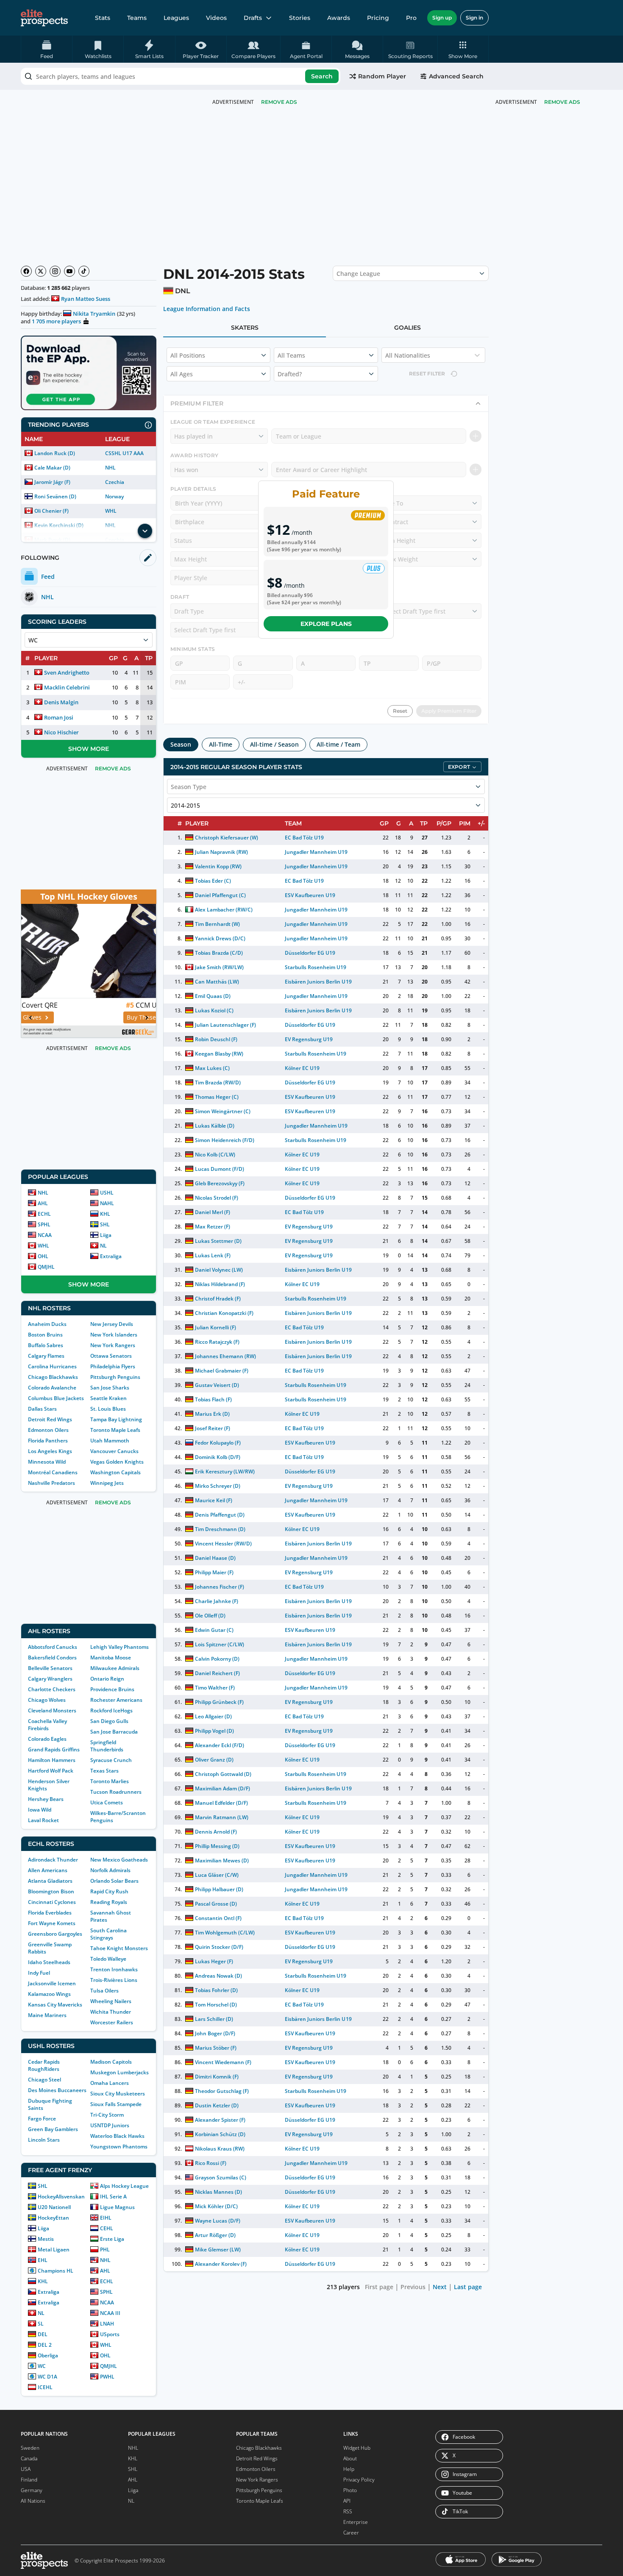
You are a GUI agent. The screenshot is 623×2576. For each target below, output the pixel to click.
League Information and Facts (207, 309)
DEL (43, 2334)
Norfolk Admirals (110, 1870)
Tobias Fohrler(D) (216, 1990)
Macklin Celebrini (67, 687)
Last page (468, 2287)
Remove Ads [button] (562, 102)
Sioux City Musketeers (118, 2094)
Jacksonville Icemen (52, 1983)
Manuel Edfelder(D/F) (221, 1803)
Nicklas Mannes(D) (218, 2192)
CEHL (107, 2228)
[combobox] (181, 76)
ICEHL (45, 2387)
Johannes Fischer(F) (220, 1587)
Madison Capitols (111, 2062)
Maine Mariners (47, 2015)
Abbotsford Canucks (53, 1647)
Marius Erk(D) (212, 1414)
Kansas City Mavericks (55, 2005)
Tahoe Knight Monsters (119, 1948)
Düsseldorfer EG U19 (310, 953)
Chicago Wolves (47, 1700)
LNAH (107, 2324)
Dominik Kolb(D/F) (218, 1457)
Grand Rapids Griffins (54, 1749)
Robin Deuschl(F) (216, 1039)
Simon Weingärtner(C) (223, 1111)
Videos (216, 18)
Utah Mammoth (110, 1441)
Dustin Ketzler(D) (217, 2105)
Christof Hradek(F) (218, 1299)
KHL (105, 1214)
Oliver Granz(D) (214, 1760)
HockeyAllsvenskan (61, 2197)
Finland (29, 2480)
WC (42, 2366)
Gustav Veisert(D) (217, 1385)
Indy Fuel (39, 1973)
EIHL (106, 2218)
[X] (41, 271)
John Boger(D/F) (215, 2033)
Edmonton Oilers (48, 1430)
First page (379, 2287)
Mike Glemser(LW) (218, 2249)
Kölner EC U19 (302, 1068)
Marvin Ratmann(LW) (222, 1817)
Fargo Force (42, 2119)
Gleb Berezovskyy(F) (220, 1183)
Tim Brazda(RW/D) (218, 1082)
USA (26, 2469)
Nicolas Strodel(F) (217, 1198)
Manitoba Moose (111, 1658)
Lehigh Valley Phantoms (120, 1647)
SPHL (44, 1224)
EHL (43, 2260)
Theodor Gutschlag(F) (222, 2091)
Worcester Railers (112, 2022)
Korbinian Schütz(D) (220, 2134)
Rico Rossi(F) (211, 2163)
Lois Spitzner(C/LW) (220, 1644)
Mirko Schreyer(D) (218, 1486)
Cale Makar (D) (52, 468)
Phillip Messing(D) (217, 1846)
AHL (43, 1203)
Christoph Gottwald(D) (223, 1774)
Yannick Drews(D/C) (220, 938)
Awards (339, 18)
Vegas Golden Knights (117, 1462)
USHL (107, 1193)
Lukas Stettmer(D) (218, 1241)
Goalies (407, 328)
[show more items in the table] (145, 531)
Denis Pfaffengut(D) (220, 1515)
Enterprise (356, 2522)
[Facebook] (26, 271)
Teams (137, 18)
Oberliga (48, 2355)
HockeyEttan (53, 2218)
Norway (114, 496)
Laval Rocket (43, 1820)
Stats (103, 18)
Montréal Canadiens (53, 1472)
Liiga (106, 1235)
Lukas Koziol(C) (214, 1010)
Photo (350, 2490)
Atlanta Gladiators (50, 1881)
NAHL (107, 1203)
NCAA (45, 1235)
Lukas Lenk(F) (213, 1255)
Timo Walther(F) (215, 1688)
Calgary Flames (46, 1356)
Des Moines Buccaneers (57, 2090)
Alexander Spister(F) (220, 2120)
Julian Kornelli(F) (216, 1327)
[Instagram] (55, 271)
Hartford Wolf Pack (51, 1771)
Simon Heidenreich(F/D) (225, 1140)
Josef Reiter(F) (213, 1428)
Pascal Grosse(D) (216, 1904)
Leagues (176, 18)
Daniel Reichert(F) (217, 1673)
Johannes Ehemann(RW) (225, 1356)
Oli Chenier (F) (51, 511)
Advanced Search (456, 76)
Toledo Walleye (108, 1959)
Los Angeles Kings (50, 1451)
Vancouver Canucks (114, 1451)
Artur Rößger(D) (215, 2235)
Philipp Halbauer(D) (219, 1889)
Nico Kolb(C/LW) (215, 1155)
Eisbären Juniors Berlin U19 (318, 982)
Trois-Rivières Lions (114, 1980)
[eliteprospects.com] (44, 18)
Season (181, 744)
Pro (411, 18)
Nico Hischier (61, 732)
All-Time (221, 744)
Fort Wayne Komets (52, 1923)
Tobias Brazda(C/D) (219, 953)
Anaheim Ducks (47, 1324)
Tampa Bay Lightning (116, 1419)
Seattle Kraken (108, 1398)
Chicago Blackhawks (53, 1377)
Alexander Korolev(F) (221, 2264)
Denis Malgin (61, 702)
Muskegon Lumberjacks (120, 2072)
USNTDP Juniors (110, 2125)
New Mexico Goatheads (119, 1860)
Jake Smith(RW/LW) (219, 967)
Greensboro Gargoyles (55, 1934)
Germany (32, 2490)
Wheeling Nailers (111, 2001)
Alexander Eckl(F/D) (220, 1745)
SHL (105, 1224)
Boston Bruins (45, 1335)
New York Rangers (113, 1345)
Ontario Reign (107, 1679)
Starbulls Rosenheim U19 (316, 967)
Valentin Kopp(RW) (218, 866)
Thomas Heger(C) (217, 1097)
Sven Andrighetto (67, 672)
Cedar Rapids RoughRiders (44, 2065)
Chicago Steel (44, 2080)
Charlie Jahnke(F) (217, 1601)
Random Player (382, 76)
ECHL (44, 1214)
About (350, 2458)
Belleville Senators (50, 1668)
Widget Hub (357, 2448)
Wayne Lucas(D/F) (218, 2221)
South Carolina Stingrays (108, 1934)
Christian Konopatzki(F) (224, 1313)
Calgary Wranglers (50, 1679)
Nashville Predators (51, 1483)
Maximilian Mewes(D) (222, 1860)
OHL (43, 1256)
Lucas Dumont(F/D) (220, 1169)
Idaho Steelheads (49, 1962)
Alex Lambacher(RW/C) (224, 910)
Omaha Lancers (110, 2083)
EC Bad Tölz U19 (304, 838)
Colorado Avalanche (52, 1388)
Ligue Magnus (117, 2207)
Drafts (253, 18)
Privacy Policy (359, 2480)
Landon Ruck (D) (55, 453)
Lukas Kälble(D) (215, 1126)
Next (440, 2287)
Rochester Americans (116, 1700)
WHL (111, 511)
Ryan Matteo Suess (86, 299)
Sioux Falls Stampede (116, 2104)
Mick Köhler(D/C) (216, 2206)
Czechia (115, 482)
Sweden (30, 2448)
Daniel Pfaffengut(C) (220, 895)
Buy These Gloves (84, 1017)
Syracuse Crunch (111, 1760)
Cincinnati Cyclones (52, 1902)
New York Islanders (114, 1335)
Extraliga (111, 1256)
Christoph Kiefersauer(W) (227, 838)
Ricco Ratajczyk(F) (217, 1342)
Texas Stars (104, 1771)
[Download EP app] (89, 373)
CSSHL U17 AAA (124, 453)
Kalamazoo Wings (49, 1994)
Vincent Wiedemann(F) (223, 2062)
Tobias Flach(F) (213, 1399)
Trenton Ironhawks (114, 1969)
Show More (89, 749)
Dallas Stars (42, 1409)
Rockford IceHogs (111, 1710)
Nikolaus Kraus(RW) (220, 2149)
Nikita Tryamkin (94, 314)
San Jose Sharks (110, 1388)
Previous (413, 2287)
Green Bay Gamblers (53, 2129)
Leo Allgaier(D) (213, 1716)
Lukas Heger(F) (214, 1961)
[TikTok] (84, 271)
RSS (348, 2511)
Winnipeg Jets (107, 1483)
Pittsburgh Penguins (115, 1377)
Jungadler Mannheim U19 (316, 852)
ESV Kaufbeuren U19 (310, 895)
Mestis (46, 2239)
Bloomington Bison (51, 1891)
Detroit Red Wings (50, 1419)
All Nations (33, 2501)
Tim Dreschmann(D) (220, 1529)
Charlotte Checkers (52, 1689)
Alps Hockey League (124, 2186)
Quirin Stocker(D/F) (219, 1947)
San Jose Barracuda (114, 1732)
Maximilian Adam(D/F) (222, 1788)
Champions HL (56, 2271)
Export (459, 767)
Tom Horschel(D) (216, 2005)
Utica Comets (107, 1802)
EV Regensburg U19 (309, 1039)
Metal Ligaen (54, 2249)
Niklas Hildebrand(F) (220, 1284)
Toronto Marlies (110, 1781)
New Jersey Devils (112, 1324)
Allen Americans (48, 1870)
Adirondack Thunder (53, 1860)
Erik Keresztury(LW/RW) (225, 1471)
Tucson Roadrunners (116, 1792)
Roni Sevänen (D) (55, 496)
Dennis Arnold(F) (216, 1832)
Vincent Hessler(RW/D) (223, 1544)
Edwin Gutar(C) (214, 1630)
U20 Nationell (54, 2207)
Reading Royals (109, 1902)
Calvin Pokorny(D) (217, 1659)
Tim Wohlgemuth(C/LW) (225, 1933)
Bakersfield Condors (52, 1658)
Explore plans (326, 624)
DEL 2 (45, 2345)
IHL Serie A (113, 2197)
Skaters (245, 328)
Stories (300, 18)
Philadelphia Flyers (113, 1366)
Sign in (474, 18)
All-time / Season (274, 744)
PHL (105, 2249)
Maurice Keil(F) (214, 1500)
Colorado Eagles (47, 1739)
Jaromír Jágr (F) (52, 482)
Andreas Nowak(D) (218, 1976)
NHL (110, 468)
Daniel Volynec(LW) (219, 1270)
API (347, 2501)
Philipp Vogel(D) (214, 1731)
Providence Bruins (112, 1689)
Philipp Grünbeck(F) (219, 1702)
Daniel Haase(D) (215, 1558)
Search (322, 76)
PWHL (107, 2377)
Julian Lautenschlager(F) (226, 1025)
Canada (29, 2458)
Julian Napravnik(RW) (221, 852)
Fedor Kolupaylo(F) (218, 1443)
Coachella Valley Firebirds (47, 1725)
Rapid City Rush (109, 1891)
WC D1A (47, 2377)
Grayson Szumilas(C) (221, 2177)
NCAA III (110, 2313)
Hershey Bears (46, 1799)
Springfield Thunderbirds (107, 1746)
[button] (463, 49)
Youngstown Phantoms (119, 2147)
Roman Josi (59, 717)
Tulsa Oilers (104, 1991)
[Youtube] (70, 271)
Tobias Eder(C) (213, 881)
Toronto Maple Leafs (115, 1430)
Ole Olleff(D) (210, 1616)
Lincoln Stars (44, 2140)
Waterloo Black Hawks (117, 2136)
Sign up (442, 18)
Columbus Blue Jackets (56, 1398)
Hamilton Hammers (52, 1760)
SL (41, 2324)
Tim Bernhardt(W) (217, 924)
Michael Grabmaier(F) (222, 1371)
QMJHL (46, 1267)
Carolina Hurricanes (52, 1366)
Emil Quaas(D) (213, 996)
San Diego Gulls (109, 1721)
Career (351, 2533)
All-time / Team (338, 744)
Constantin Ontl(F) (218, 1918)
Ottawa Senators (111, 1356)
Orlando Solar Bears (114, 1881)
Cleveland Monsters (52, 1710)
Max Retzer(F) (213, 1227)
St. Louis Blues (108, 1409)
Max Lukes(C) (212, 1068)
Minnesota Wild (47, 1462)
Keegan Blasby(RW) (219, 1054)
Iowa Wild (40, 1810)
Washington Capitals (115, 1472)
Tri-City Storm (107, 2115)
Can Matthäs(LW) (217, 982)
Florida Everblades (50, 1913)
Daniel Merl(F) (213, 1212)
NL (103, 1246)
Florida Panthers (48, 1441)
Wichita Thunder (111, 2012)
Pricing (378, 18)
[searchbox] (181, 76)
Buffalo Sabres (46, 1345)
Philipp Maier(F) (214, 1572)
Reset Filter (427, 374)
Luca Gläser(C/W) (217, 1875)
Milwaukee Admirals (115, 1668)
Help (349, 2469)
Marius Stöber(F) (216, 2048)
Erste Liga (112, 2239)
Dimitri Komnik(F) (217, 2077)
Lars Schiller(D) (214, 2019)
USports (110, 2334)
